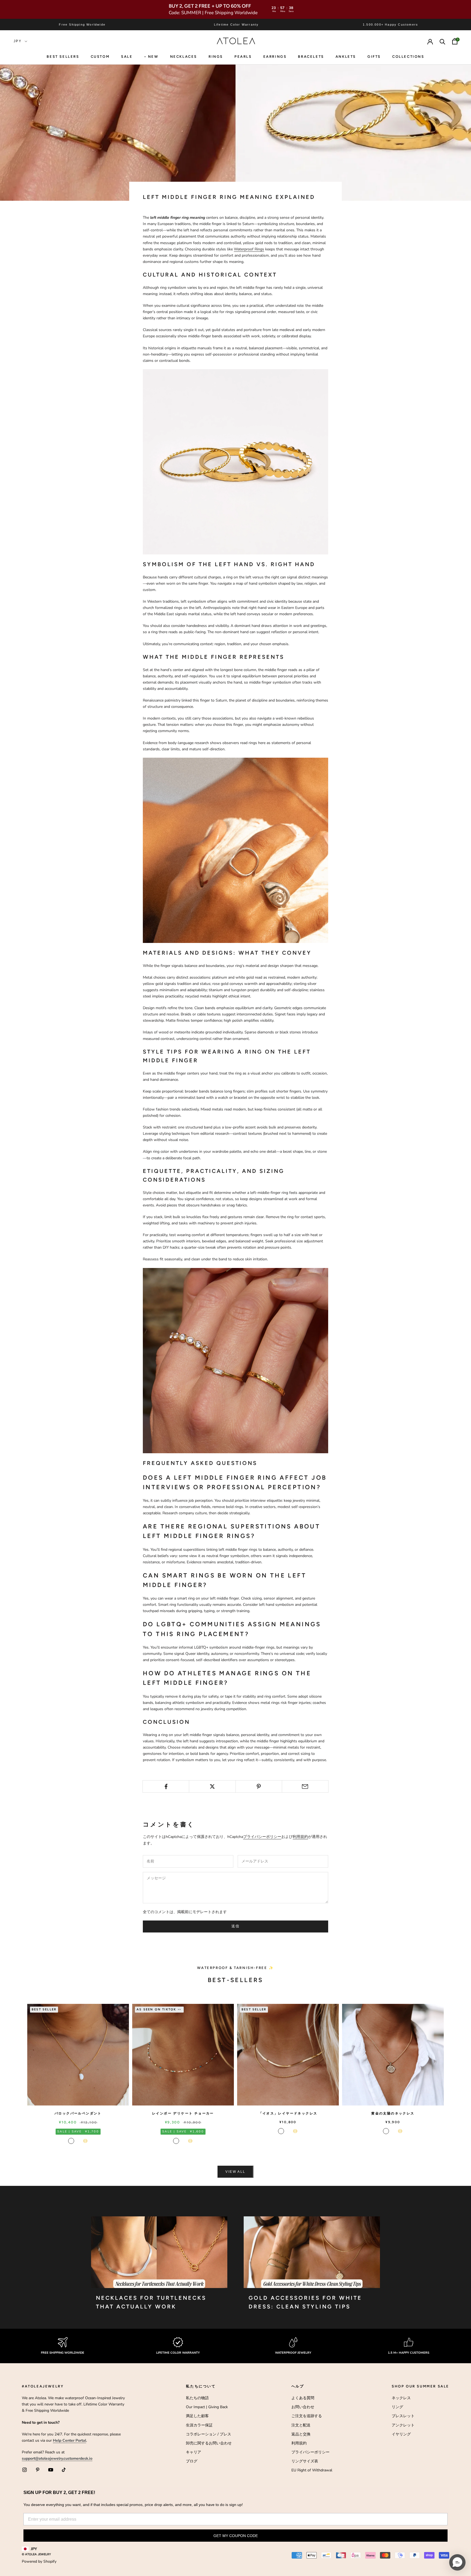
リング (397, 2407)
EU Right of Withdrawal (312, 2470)
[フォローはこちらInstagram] (25, 2470)
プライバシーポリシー (262, 1837)
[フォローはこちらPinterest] (38, 2470)
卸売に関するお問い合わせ (209, 2443)
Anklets (346, 57)
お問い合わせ (303, 2407)
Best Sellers (63, 57)
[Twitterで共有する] (212, 1786)
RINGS (216, 57)
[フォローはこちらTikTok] (64, 2470)
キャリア (194, 2452)
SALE (127, 57)
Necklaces (184, 57)
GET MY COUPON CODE (236, 2536)
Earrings (275, 57)
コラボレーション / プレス (209, 2434)
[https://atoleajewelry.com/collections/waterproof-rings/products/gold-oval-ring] (235, 850)
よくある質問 (303, 2398)
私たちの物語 (197, 2398)
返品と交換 (301, 2434)
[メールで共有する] (305, 1786)
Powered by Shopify (39, 2561)
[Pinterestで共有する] (259, 1786)
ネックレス (401, 2398)
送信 (236, 1926)
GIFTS (374, 57)
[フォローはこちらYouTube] (51, 2470)
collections (408, 57)
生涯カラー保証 (199, 2425)
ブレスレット (403, 2416)
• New (151, 57)
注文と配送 (301, 2425)
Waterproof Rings (249, 249)
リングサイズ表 (305, 2461)
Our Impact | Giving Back (207, 2407)
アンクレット (403, 2425)
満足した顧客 (197, 2416)
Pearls (243, 57)
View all (235, 2172)
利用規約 (300, 1837)
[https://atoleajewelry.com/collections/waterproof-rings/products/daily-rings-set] (235, 461)
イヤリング (401, 2434)
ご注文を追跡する (307, 2416)
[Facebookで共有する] (166, 1786)
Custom (100, 57)
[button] (457, 2562)
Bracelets (311, 57)
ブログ (192, 2461)
